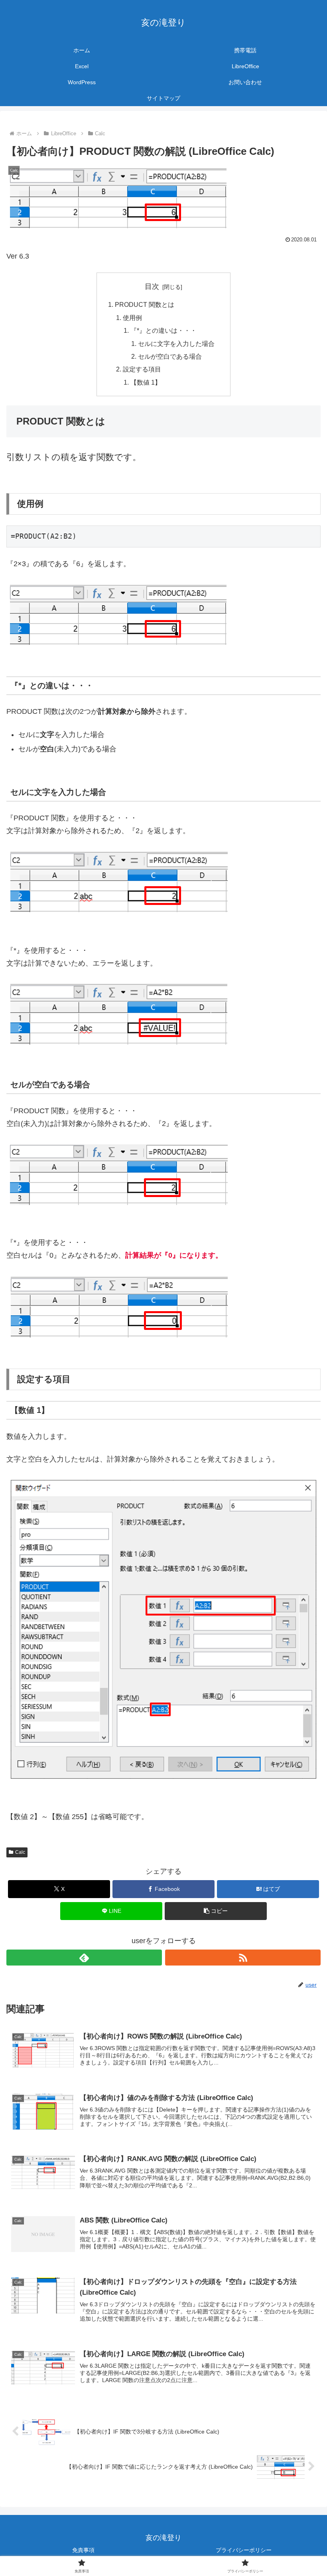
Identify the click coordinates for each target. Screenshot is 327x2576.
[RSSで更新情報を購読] (243, 1958)
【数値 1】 (146, 382)
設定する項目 (142, 369)
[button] (216, 1911)
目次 (152, 286)
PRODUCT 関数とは (145, 304)
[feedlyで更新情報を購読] (84, 1958)
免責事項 (83, 2550)
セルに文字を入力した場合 (176, 344)
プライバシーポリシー (244, 2550)
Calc (20, 1852)
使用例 (132, 318)
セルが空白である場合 (170, 356)
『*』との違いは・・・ (163, 330)
